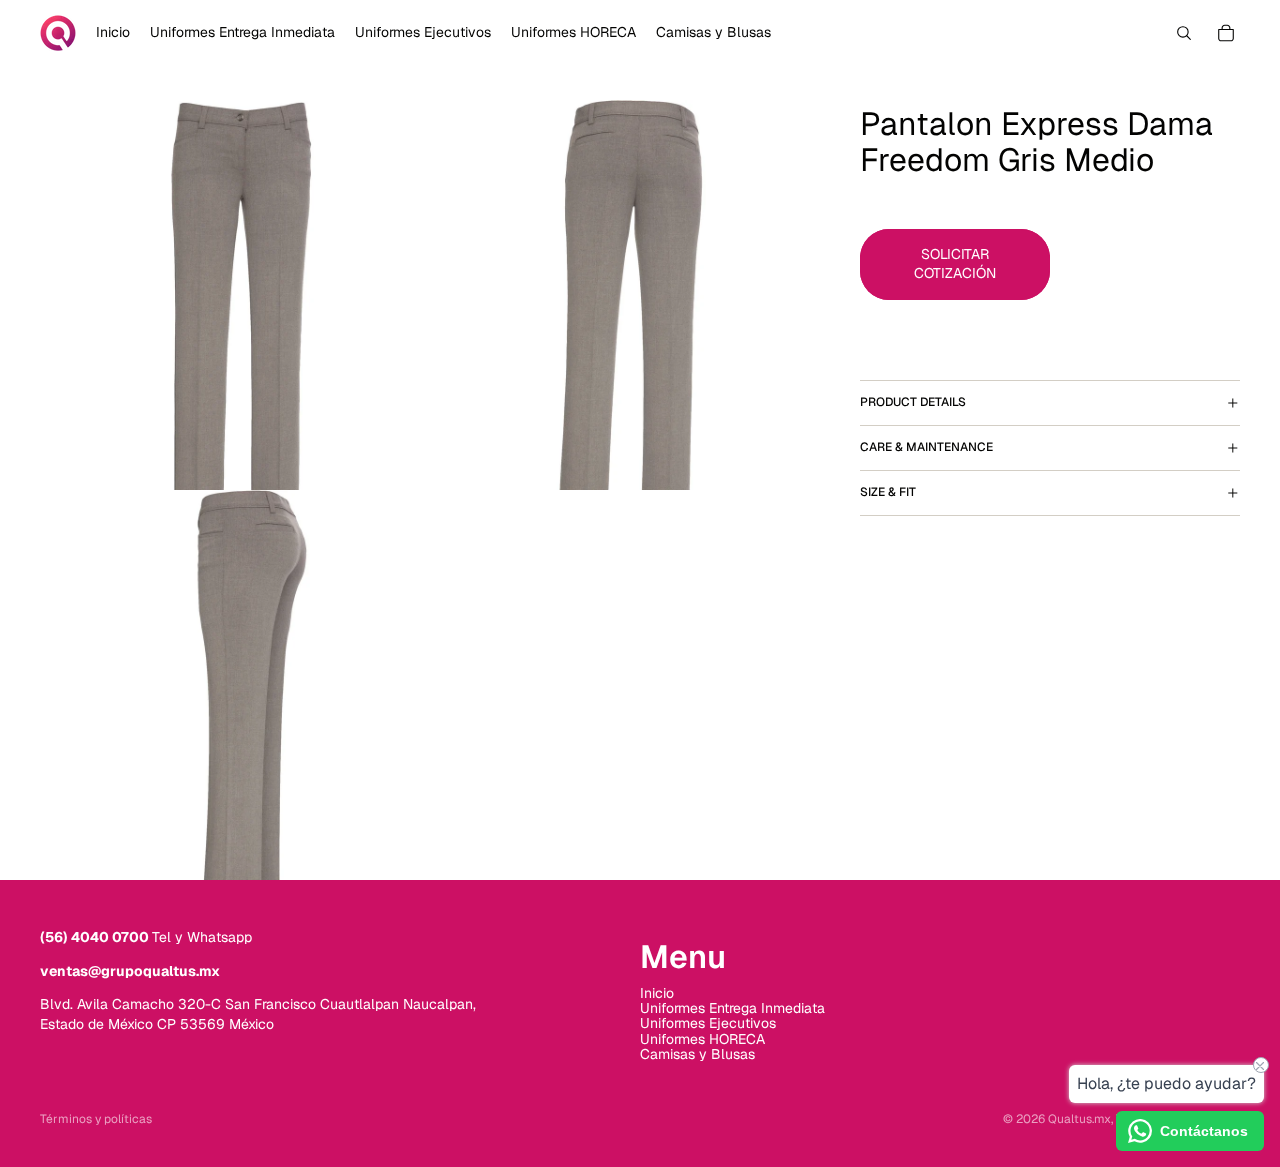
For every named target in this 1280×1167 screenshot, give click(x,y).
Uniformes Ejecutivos (708, 1023)
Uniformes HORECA (702, 1039)
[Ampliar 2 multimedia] (625, 295)
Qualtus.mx (1079, 1119)
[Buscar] (1184, 33)
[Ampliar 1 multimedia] (235, 295)
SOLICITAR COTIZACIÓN (955, 263)
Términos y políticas (96, 1119)
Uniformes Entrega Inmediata (732, 1008)
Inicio (657, 993)
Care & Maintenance (926, 447)
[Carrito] (1226, 33)
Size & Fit (888, 492)
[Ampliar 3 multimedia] (235, 685)
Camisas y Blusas (697, 1054)
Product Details (913, 402)
